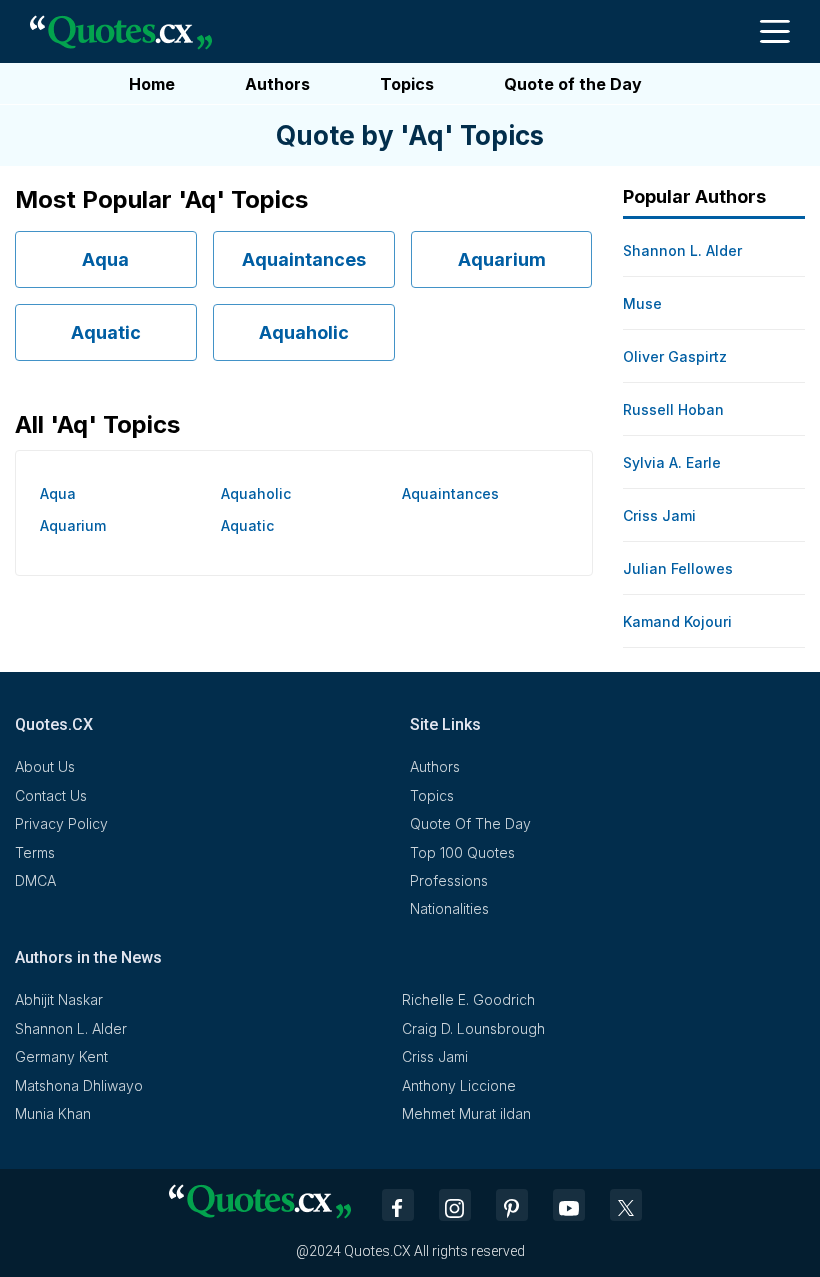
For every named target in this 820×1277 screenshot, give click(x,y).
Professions (449, 880)
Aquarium (502, 259)
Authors (277, 84)
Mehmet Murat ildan (466, 1113)
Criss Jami (659, 515)
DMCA (35, 880)
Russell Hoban (673, 409)
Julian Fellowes (678, 568)
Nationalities (449, 908)
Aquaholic (304, 332)
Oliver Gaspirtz (675, 356)
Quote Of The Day (470, 823)
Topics (407, 84)
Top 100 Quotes (462, 852)
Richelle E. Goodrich (468, 999)
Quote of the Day (573, 84)
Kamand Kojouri (677, 621)
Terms (35, 852)
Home (152, 84)
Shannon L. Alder (682, 250)
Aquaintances (304, 259)
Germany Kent (61, 1056)
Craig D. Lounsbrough (473, 1028)
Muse (642, 303)
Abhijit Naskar (59, 999)
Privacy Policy (61, 823)
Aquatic (106, 332)
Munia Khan (53, 1113)
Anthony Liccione (459, 1085)
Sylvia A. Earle (672, 462)
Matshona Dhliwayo (79, 1085)
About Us (45, 766)
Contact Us (51, 795)
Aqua (105, 259)
